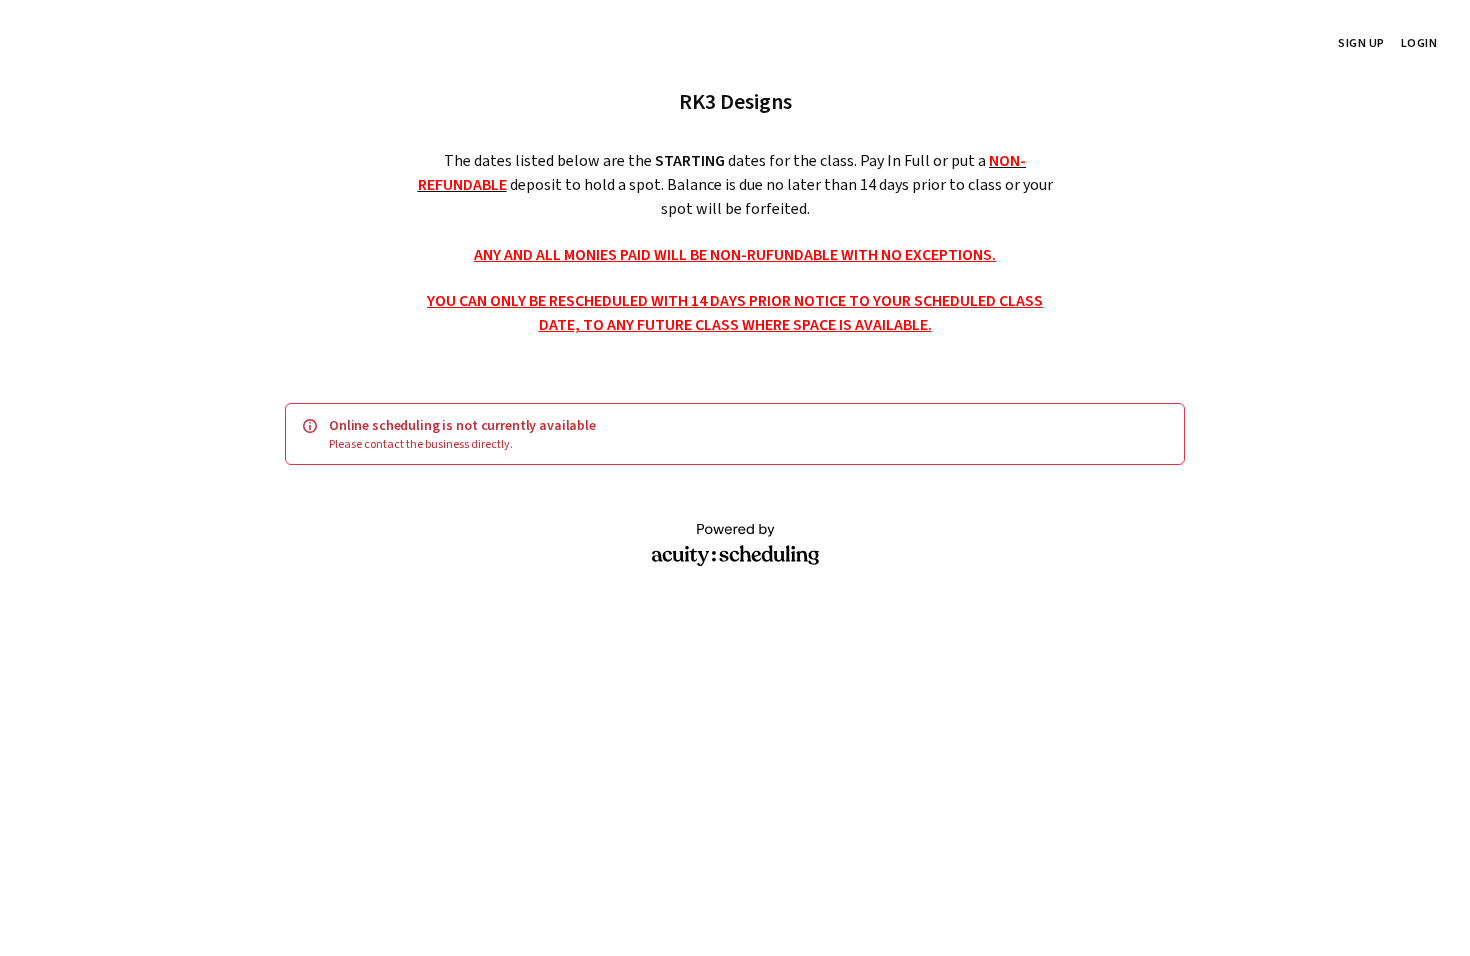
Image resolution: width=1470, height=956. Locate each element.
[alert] (735, 434)
